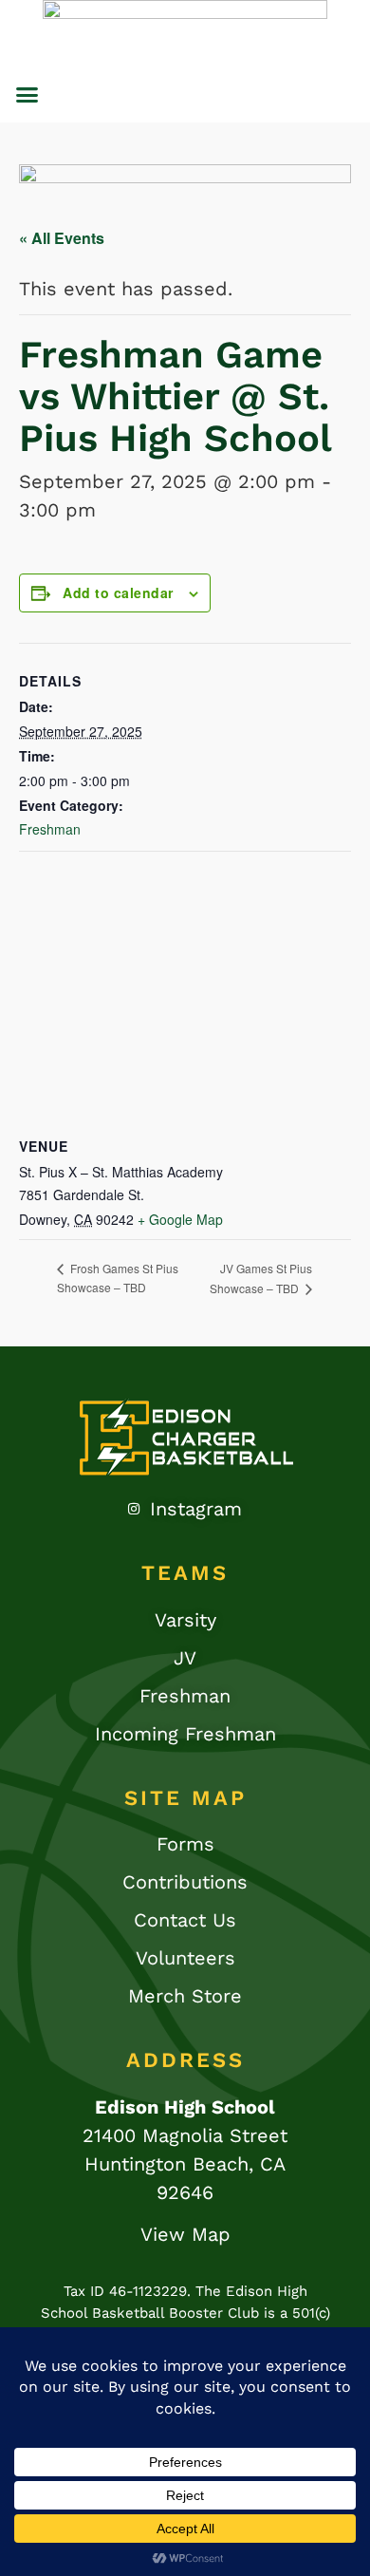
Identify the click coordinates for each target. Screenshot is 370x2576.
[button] (28, 95)
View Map (185, 2234)
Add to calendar (118, 592)
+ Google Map (180, 1219)
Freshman (50, 829)
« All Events (62, 238)
